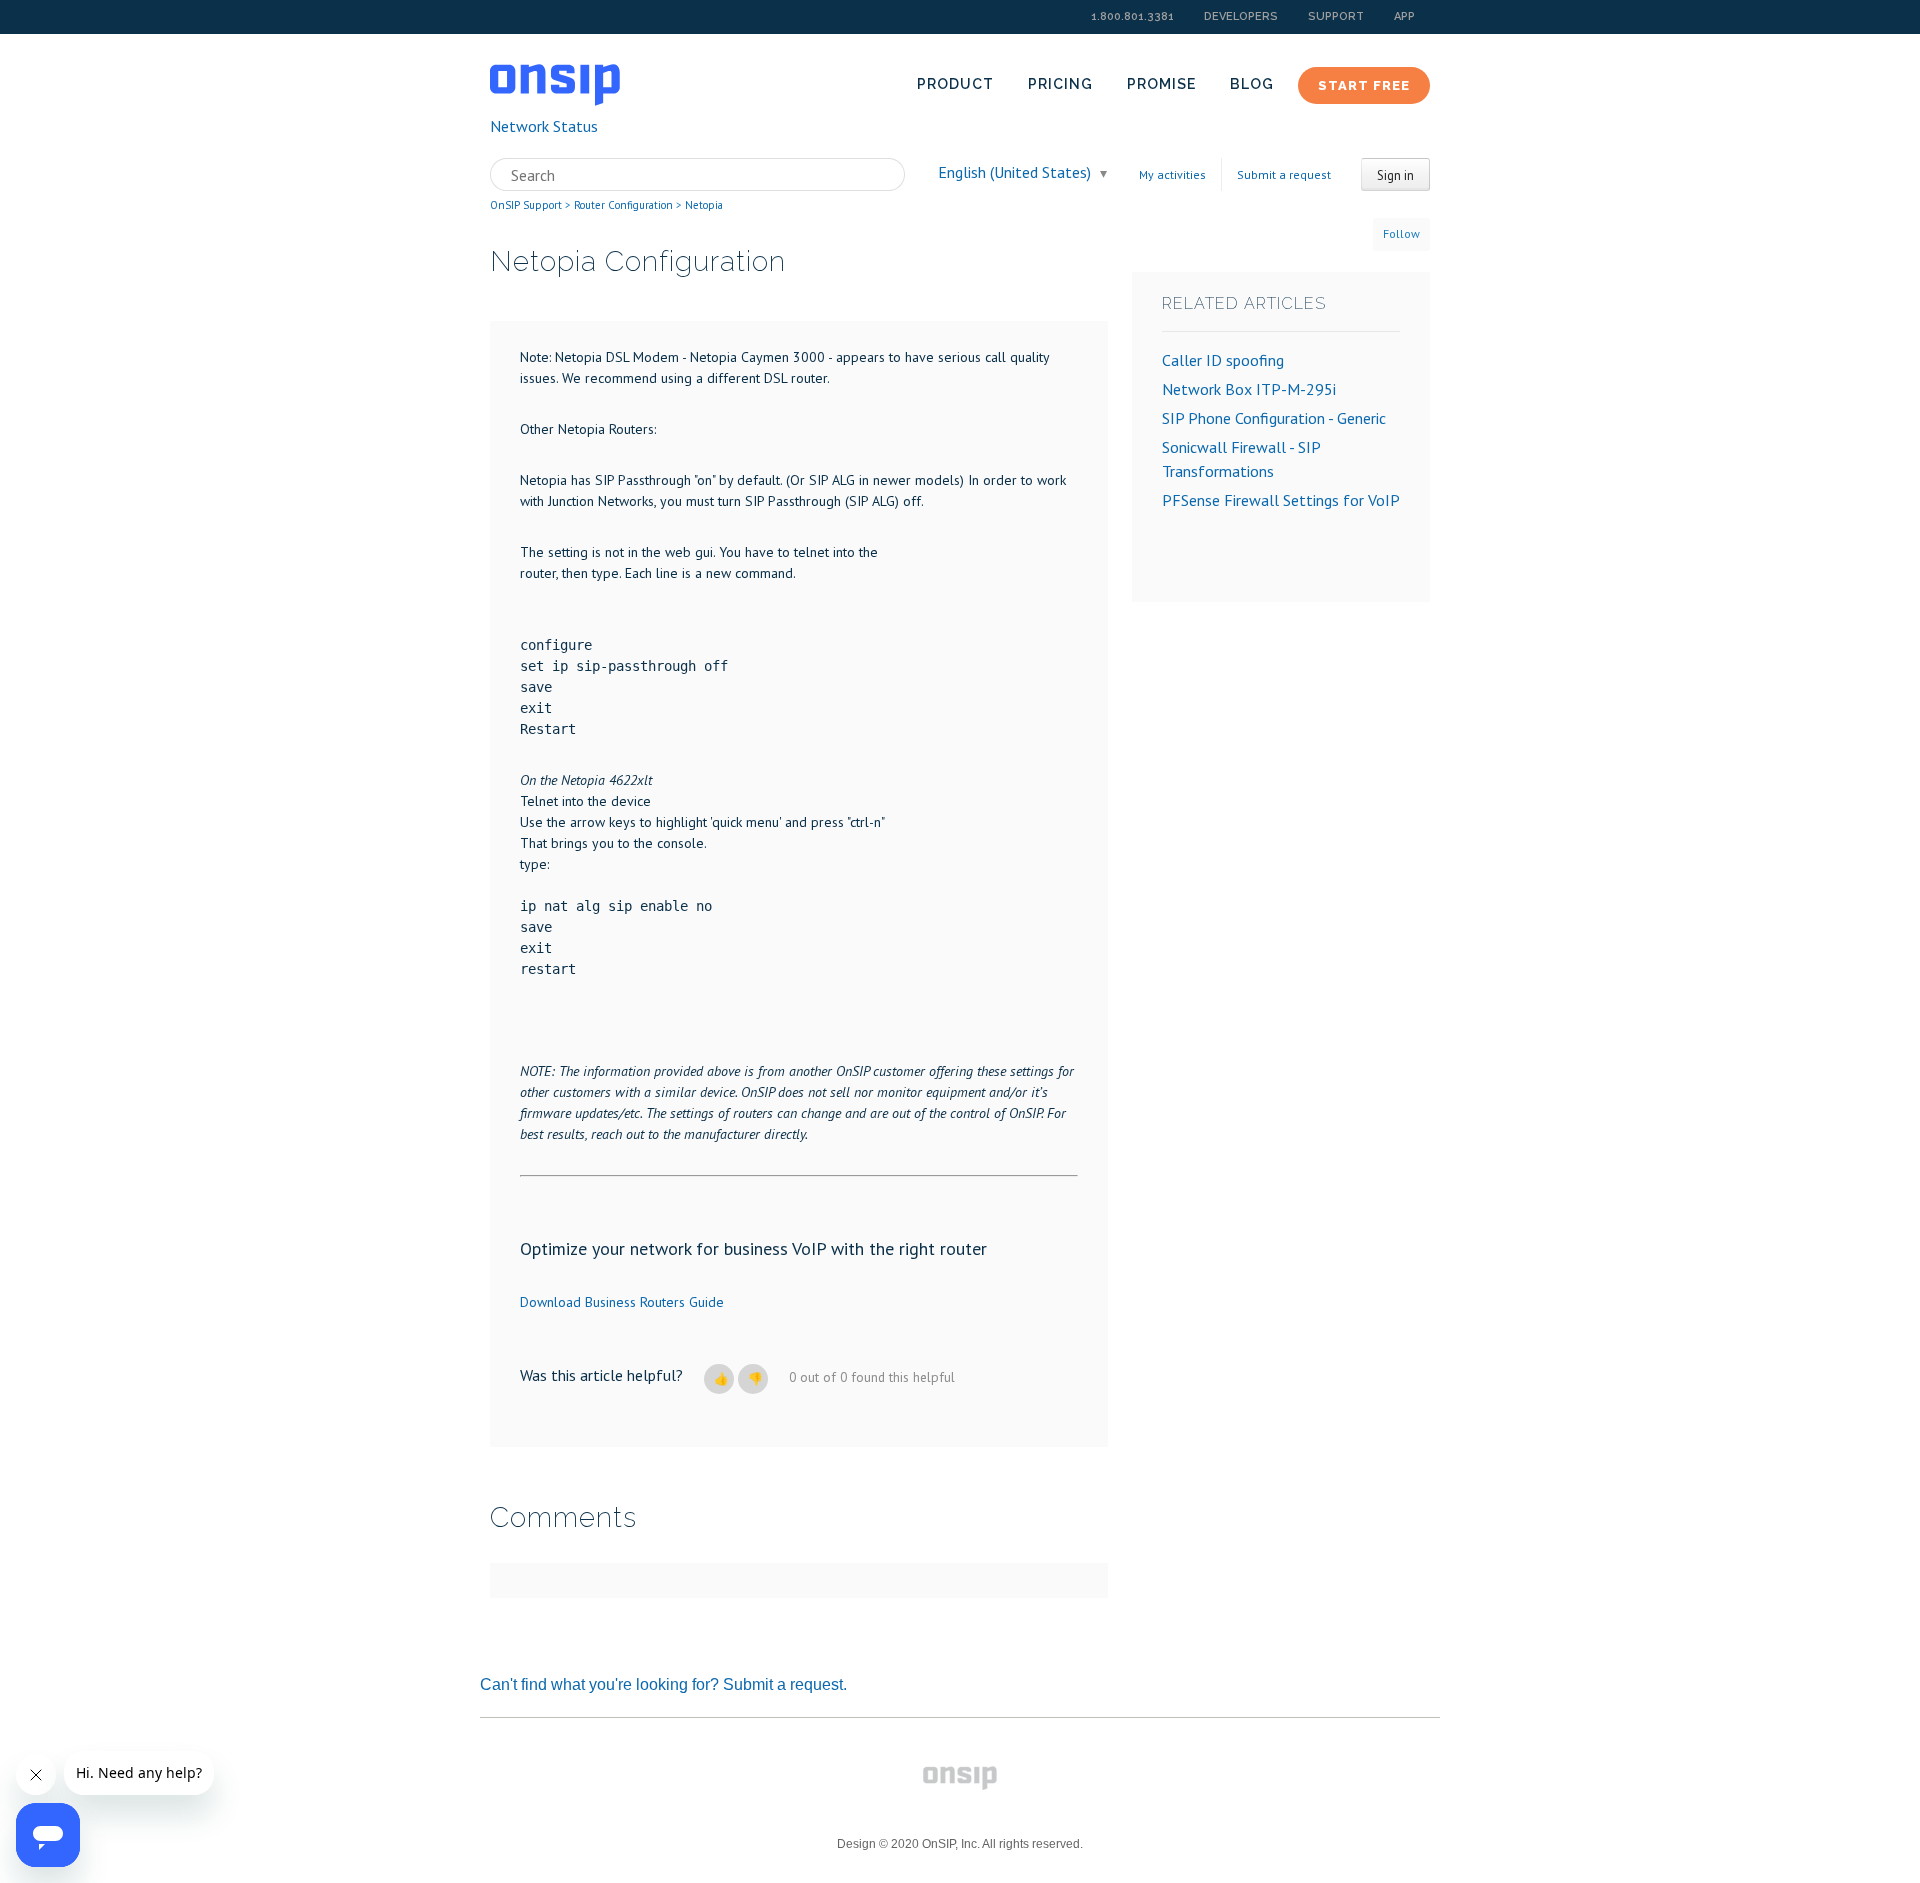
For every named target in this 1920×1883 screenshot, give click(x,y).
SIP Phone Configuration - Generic (1274, 418)
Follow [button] (1401, 233)
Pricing (1060, 84)
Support (1336, 16)
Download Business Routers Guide (622, 1302)
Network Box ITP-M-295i (1249, 389)
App (1404, 16)
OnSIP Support (526, 205)
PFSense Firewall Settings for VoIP (1281, 500)
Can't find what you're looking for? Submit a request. (663, 1684)
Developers (1241, 16)
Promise (1161, 84)
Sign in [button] (1395, 175)
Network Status (544, 126)
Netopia (704, 205)
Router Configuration (623, 205)
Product (955, 84)
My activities (1172, 174)
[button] (719, 1379)
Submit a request (1284, 174)
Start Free (1364, 85)
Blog (1252, 84)
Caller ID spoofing (1223, 360)
